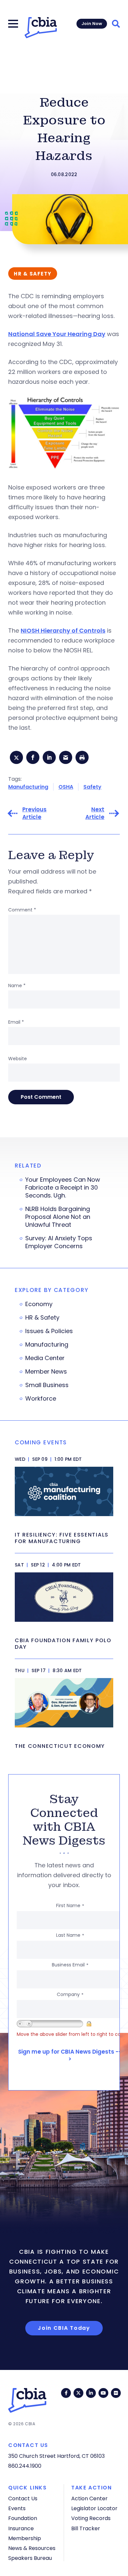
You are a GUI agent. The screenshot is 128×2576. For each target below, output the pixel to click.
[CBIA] (41, 28)
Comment (22, 910)
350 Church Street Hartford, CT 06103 (56, 2456)
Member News (46, 1372)
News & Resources (32, 2548)
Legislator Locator (94, 2508)
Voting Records (91, 2518)
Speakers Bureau (30, 2558)
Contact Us (23, 2498)
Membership (25, 2538)
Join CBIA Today (64, 2328)
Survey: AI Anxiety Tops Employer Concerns (59, 1242)
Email (16, 1022)
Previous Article (34, 813)
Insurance (21, 2528)
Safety (92, 787)
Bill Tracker (86, 2528)
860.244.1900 (25, 2466)
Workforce (41, 1399)
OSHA (66, 787)
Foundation (23, 2518)
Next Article (95, 813)
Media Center (45, 1358)
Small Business (47, 1385)
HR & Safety (42, 1318)
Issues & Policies (49, 1331)
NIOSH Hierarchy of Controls (63, 631)
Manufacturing (28, 787)
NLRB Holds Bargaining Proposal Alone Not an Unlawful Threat (58, 1217)
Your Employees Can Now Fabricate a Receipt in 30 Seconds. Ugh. (63, 1188)
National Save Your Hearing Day (57, 334)
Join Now (92, 24)
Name (17, 986)
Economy (39, 1304)
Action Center (89, 2498)
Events (17, 2508)
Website (18, 1059)
